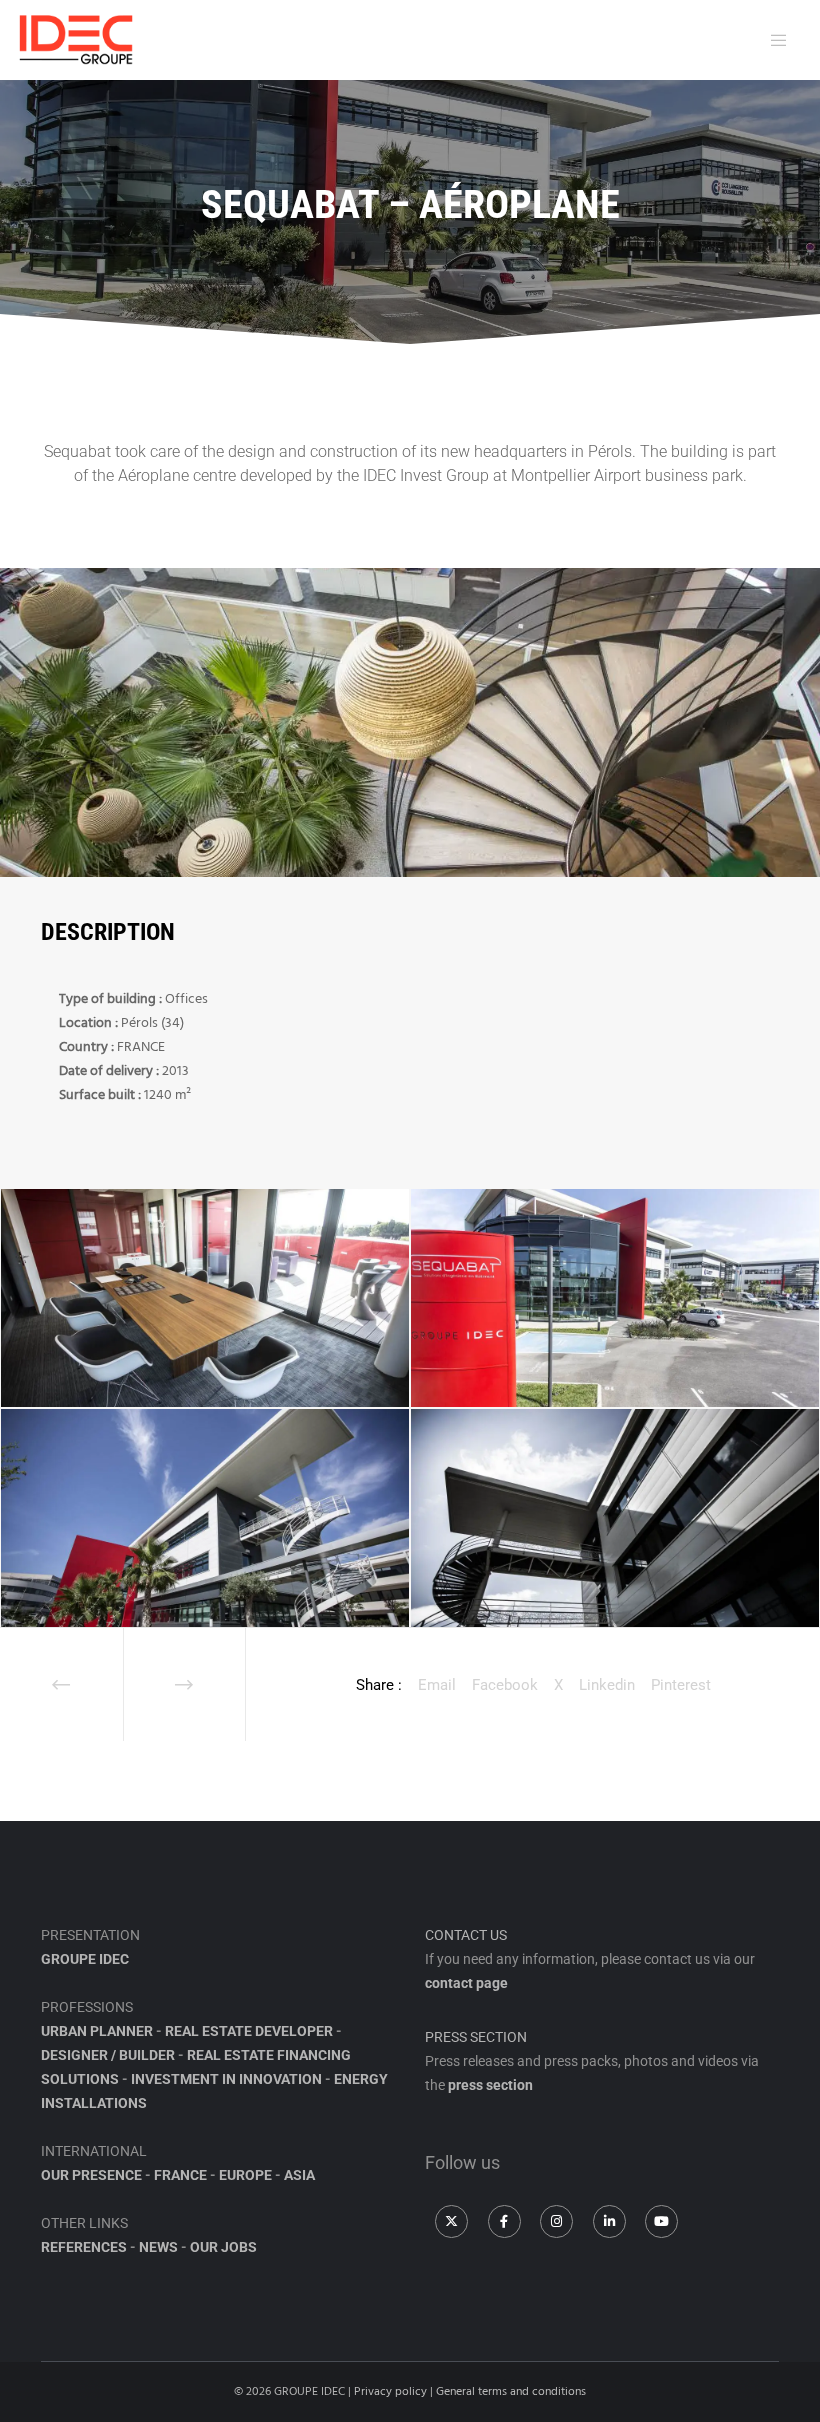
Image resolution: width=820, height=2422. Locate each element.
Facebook (505, 1685)
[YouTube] (661, 2221)
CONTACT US (466, 1935)
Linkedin (607, 1685)
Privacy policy (390, 2391)
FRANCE (180, 2175)
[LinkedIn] (609, 2221)
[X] (451, 2221)
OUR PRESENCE (91, 2175)
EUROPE (245, 2175)
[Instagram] (556, 2221)
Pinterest (681, 1685)
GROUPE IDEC (85, 1959)
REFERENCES (84, 2247)
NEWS (158, 2247)
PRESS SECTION (476, 2037)
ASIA (299, 2175)
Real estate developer (249, 2031)
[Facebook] (504, 2221)
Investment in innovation (226, 2079)
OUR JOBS (223, 2247)
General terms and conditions (511, 2391)
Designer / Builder (108, 2055)
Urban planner (97, 2031)
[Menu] (774, 40)
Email (437, 1685)
